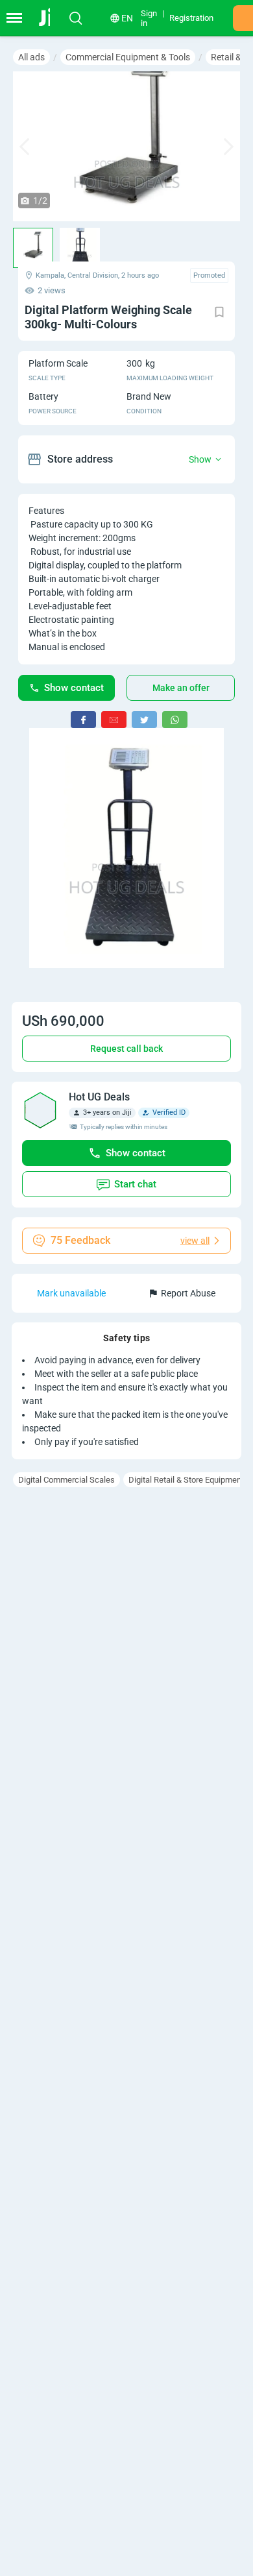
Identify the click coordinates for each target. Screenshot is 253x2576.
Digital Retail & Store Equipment (186, 1480)
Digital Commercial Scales (66, 1480)
